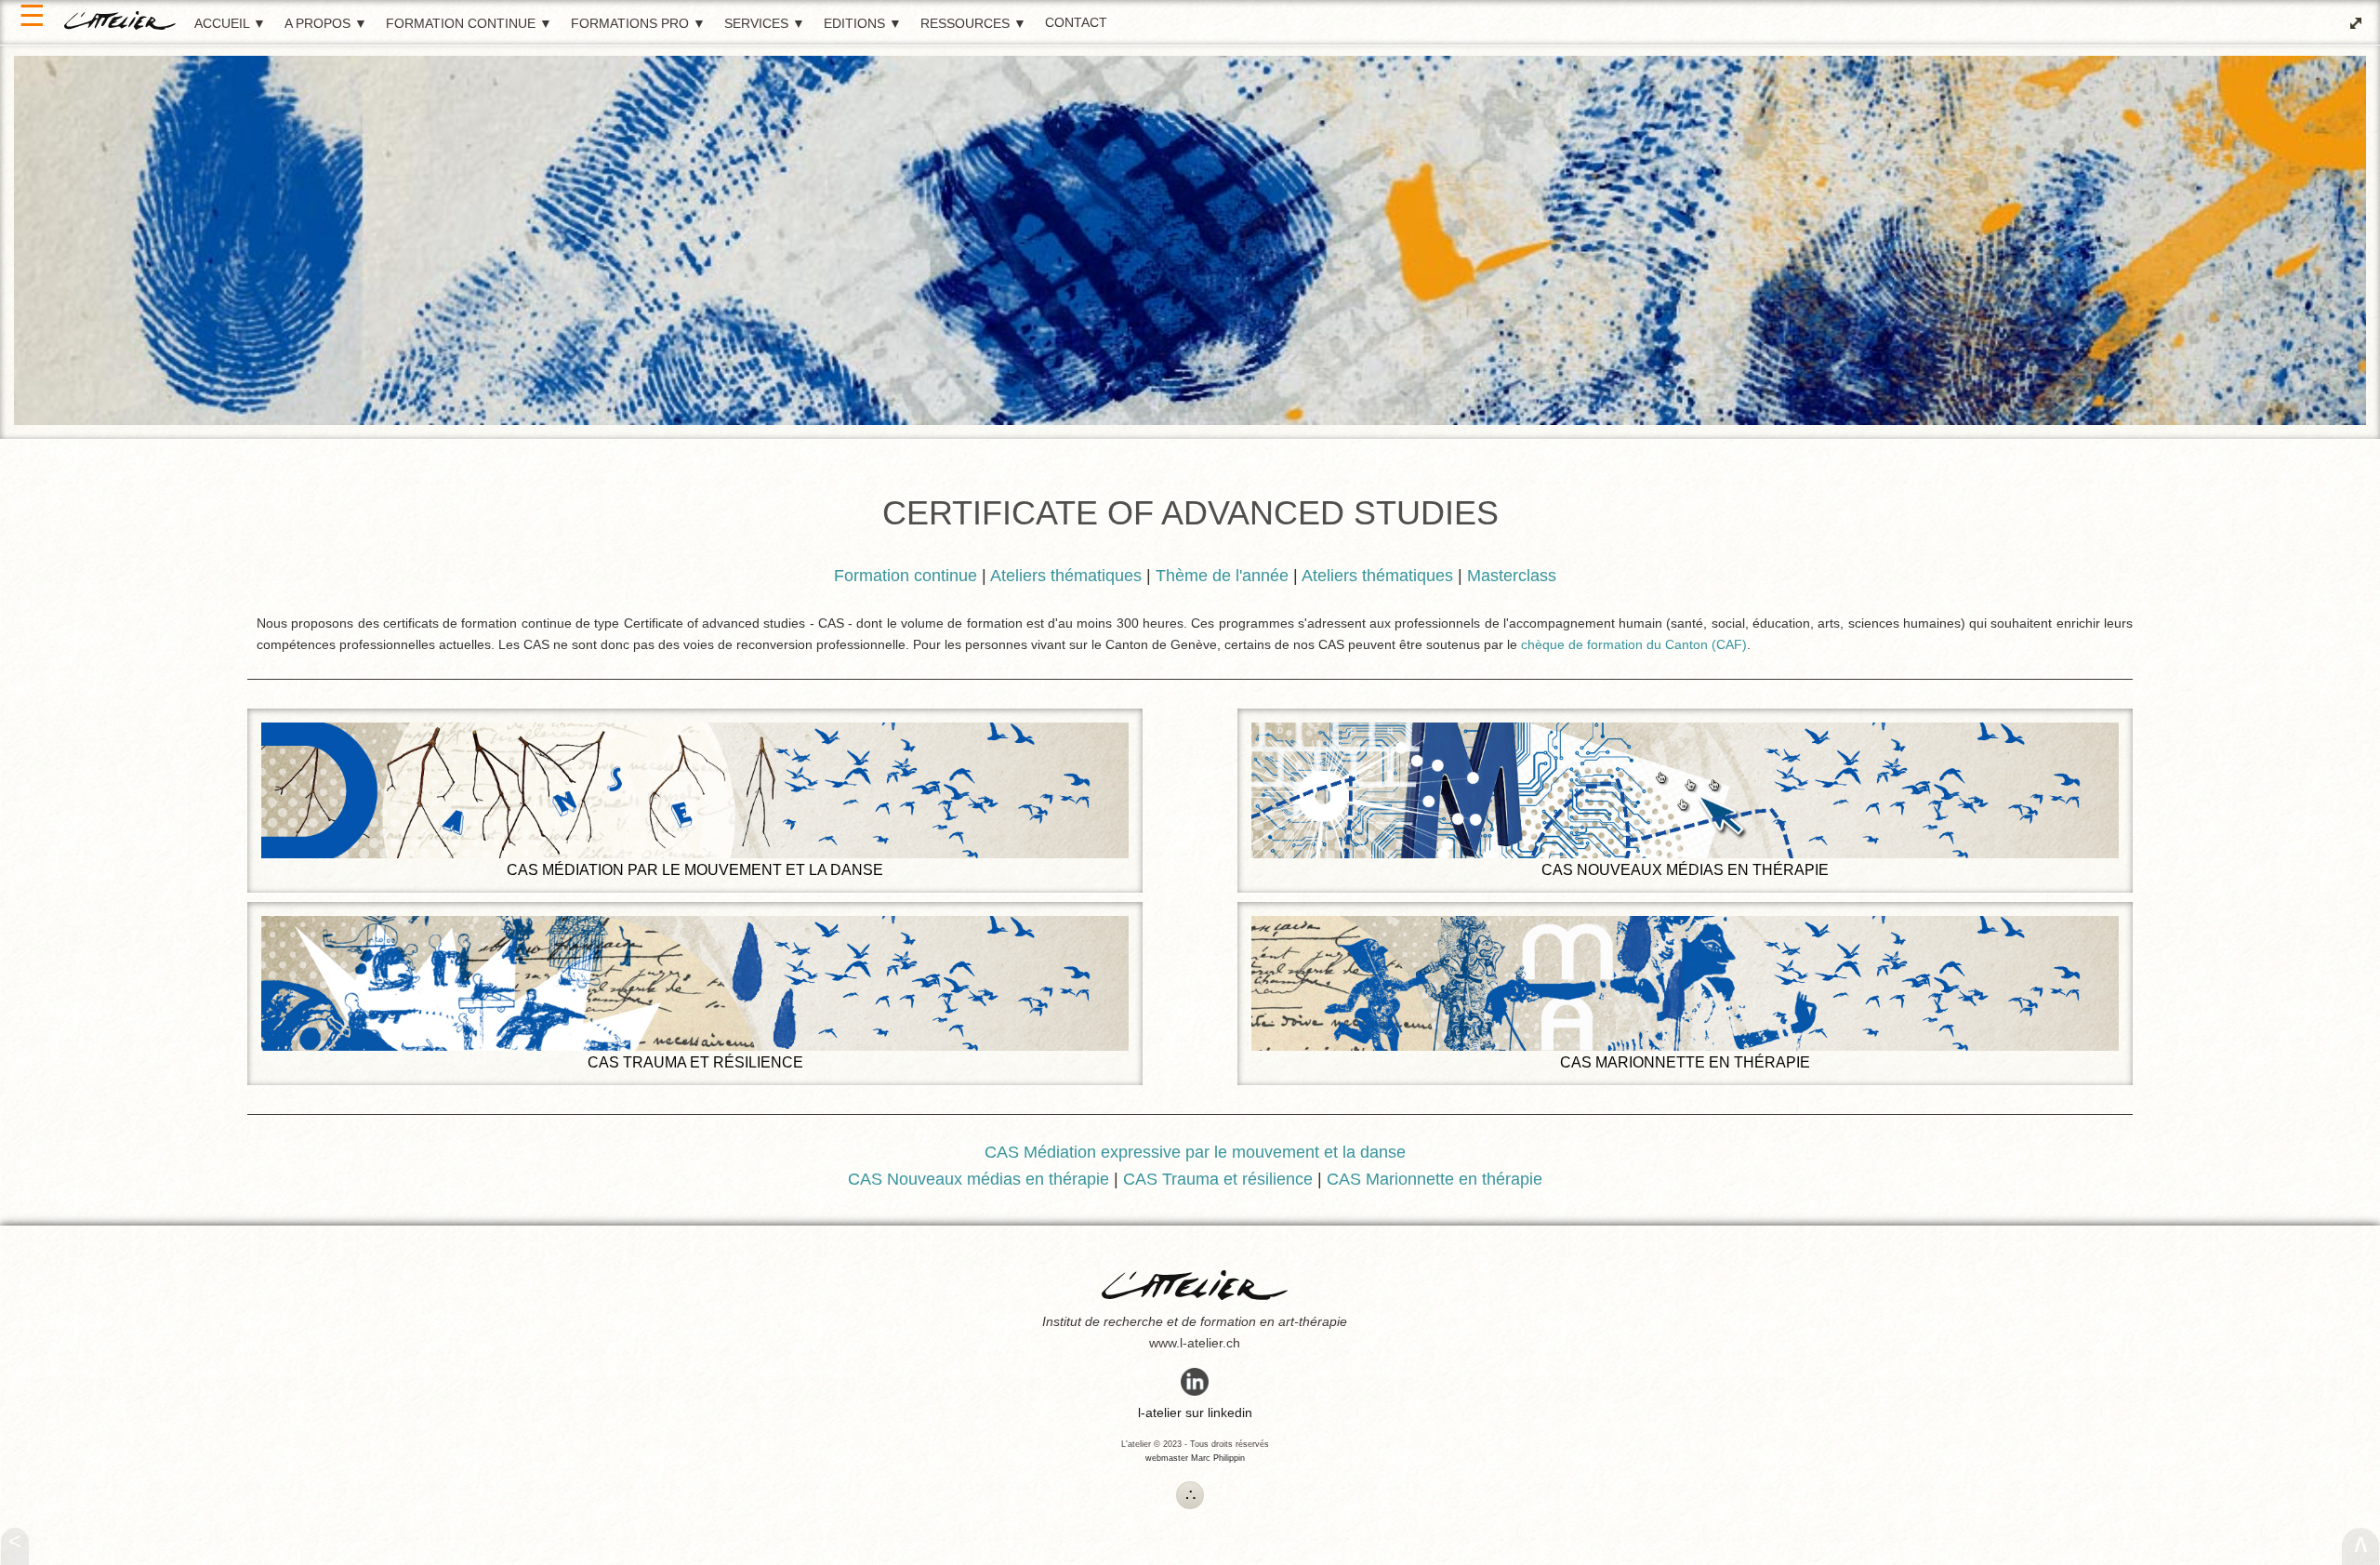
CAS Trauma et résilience (695, 1062)
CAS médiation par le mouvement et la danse (695, 870)
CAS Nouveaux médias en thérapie (1685, 870)
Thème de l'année (1222, 576)
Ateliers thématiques (1066, 576)
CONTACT (1076, 22)
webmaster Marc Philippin (1195, 1458)
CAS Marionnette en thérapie (1685, 1062)
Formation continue (906, 576)
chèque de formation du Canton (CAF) (1634, 644)
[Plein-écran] (2356, 23)
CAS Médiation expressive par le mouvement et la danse (1195, 1152)
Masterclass (1512, 576)
